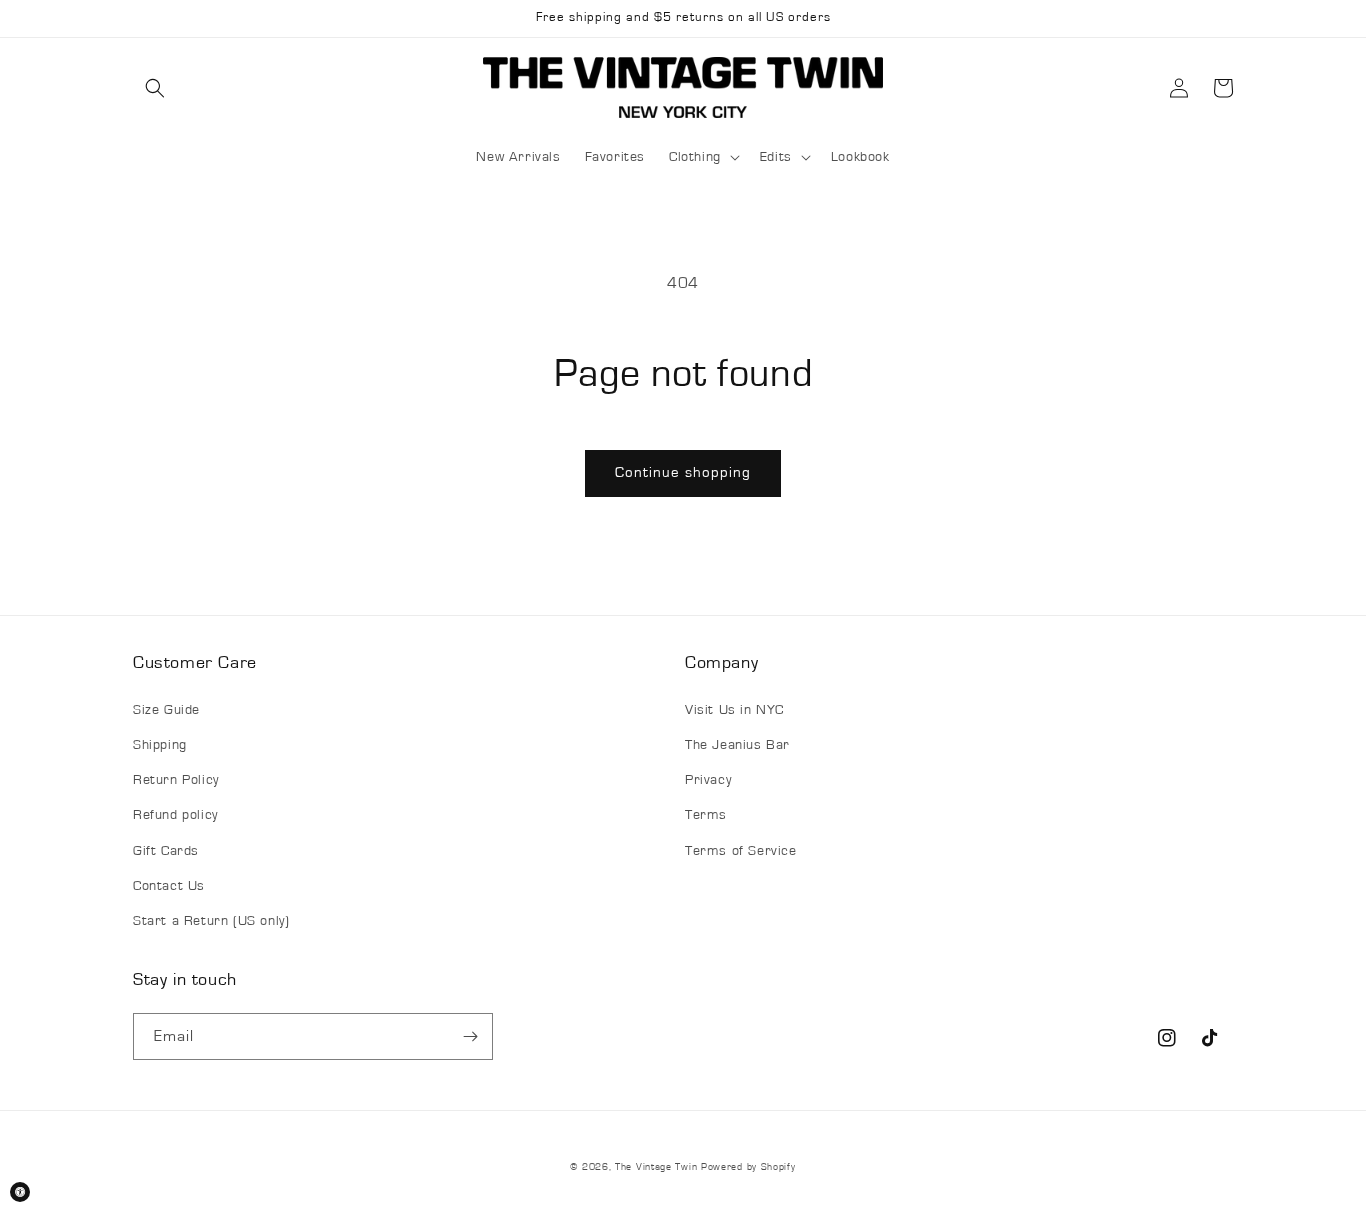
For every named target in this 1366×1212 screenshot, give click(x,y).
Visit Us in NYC (734, 710)
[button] (155, 88)
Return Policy (176, 780)
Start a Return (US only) (211, 921)
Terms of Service (741, 851)
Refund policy (175, 815)
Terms (706, 815)
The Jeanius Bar (737, 745)
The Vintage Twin (656, 1167)
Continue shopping (683, 472)
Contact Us (169, 886)
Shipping (160, 745)
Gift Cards (166, 851)
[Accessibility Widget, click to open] (20, 1192)
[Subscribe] (470, 1036)
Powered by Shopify (748, 1167)
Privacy (708, 780)
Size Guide (166, 710)
